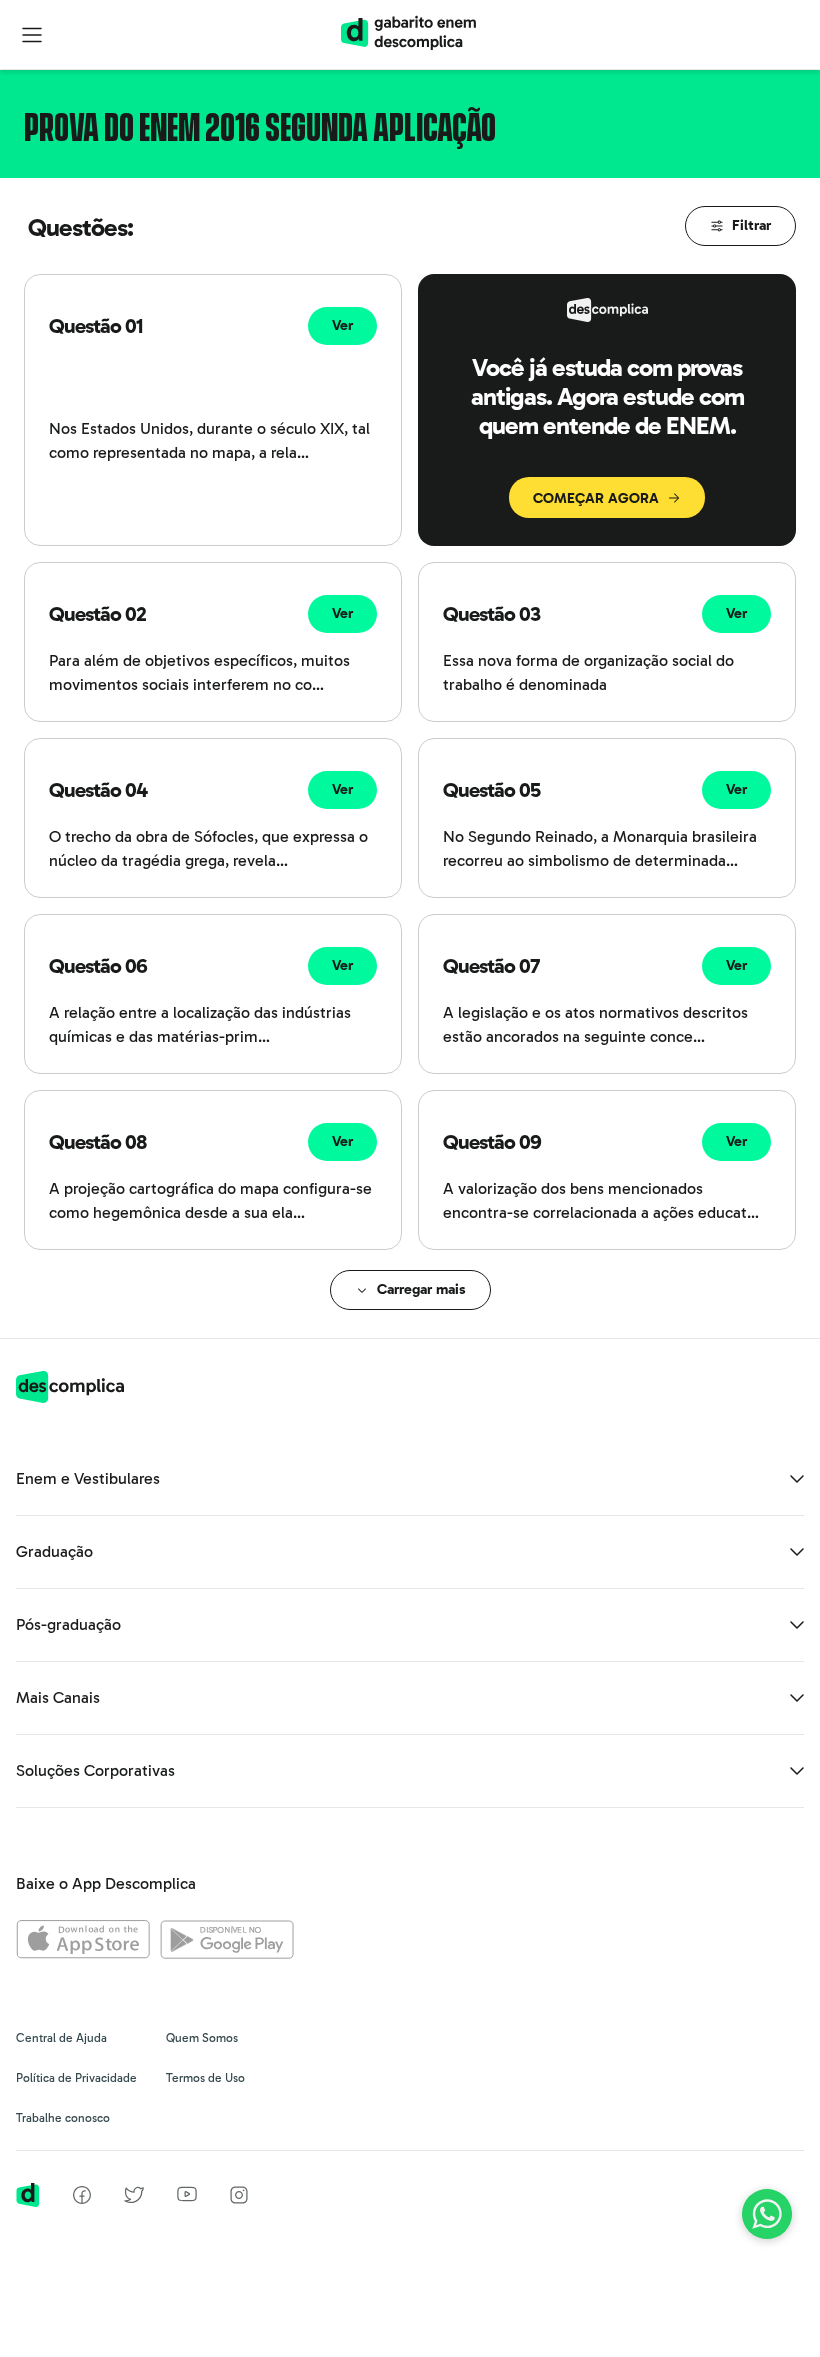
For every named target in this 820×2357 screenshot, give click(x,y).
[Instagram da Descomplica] (239, 2198)
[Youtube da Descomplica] (187, 2196)
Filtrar (751, 225)
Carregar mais (421, 1289)
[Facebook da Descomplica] (82, 2198)
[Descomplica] (70, 1397)
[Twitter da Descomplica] (134, 2198)
